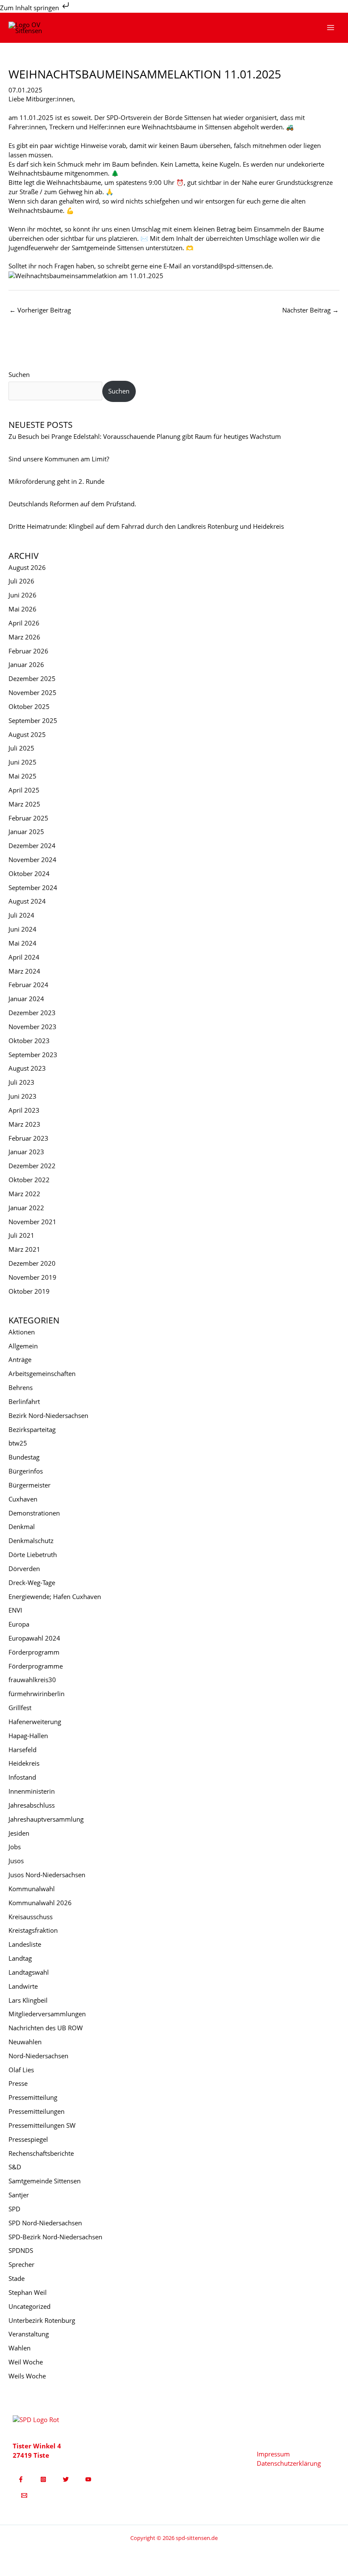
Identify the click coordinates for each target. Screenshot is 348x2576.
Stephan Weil (28, 2292)
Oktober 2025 (29, 706)
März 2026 (24, 637)
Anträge (20, 1359)
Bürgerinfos (26, 1471)
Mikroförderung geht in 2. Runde (56, 481)
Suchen (19, 374)
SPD (14, 2209)
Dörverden (24, 1568)
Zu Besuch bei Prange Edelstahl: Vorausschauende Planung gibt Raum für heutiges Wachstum (145, 436)
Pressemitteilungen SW (42, 2125)
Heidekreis (24, 1763)
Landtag (20, 1958)
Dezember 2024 (32, 846)
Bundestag (24, 1457)
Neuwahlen (25, 2042)
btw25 (18, 1443)
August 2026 (27, 567)
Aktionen (22, 1332)
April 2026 (24, 623)
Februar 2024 (28, 985)
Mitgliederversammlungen (47, 2014)
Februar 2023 (28, 1138)
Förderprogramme (36, 1666)
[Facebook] (21, 2479)
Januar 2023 (26, 1152)
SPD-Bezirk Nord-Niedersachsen (55, 2237)
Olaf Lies (21, 2070)
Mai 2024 (22, 943)
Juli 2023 (21, 1082)
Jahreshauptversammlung (46, 1819)
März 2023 (24, 1124)
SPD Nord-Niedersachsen (45, 2223)
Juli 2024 (21, 915)
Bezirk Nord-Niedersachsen (48, 1415)
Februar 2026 (28, 651)
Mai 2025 (22, 776)
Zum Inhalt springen (30, 8)
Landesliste (25, 1944)
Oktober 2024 (29, 874)
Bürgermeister (29, 1485)
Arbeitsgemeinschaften (42, 1373)
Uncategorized (29, 2306)
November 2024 (32, 860)
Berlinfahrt (24, 1401)
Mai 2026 (22, 609)
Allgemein (23, 1346)
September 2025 (33, 720)
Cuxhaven (23, 1499)
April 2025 (24, 790)
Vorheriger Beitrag (40, 310)
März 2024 (24, 971)
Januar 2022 (26, 1208)
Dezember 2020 (32, 1263)
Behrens (21, 1387)
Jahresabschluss (32, 1805)
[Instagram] (43, 2479)
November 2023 (32, 1027)
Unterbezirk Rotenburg (42, 2320)
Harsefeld (22, 1750)
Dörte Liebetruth (33, 1555)
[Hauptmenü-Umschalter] (331, 28)
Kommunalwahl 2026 (40, 1903)
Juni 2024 (22, 929)
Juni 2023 (22, 1096)
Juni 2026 (22, 595)
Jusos (16, 1861)
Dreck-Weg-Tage (32, 1582)
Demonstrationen (34, 1513)
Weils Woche (27, 2376)
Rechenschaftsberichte (41, 2153)
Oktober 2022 (29, 1180)
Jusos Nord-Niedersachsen (47, 1875)
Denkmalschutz (31, 1541)
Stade (17, 2278)
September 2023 (33, 1055)
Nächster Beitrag (310, 310)
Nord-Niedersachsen (38, 2056)
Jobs (15, 1847)
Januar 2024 (26, 999)
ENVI (15, 1610)
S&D (15, 2167)
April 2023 (24, 1110)
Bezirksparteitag (32, 1429)
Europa (19, 1624)
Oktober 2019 (29, 1291)
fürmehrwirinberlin (36, 1694)
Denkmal (22, 1527)
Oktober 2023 (29, 1041)
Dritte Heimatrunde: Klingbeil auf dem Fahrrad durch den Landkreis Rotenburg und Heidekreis (146, 526)
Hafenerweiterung (35, 1722)
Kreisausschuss (31, 1917)
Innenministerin (32, 1791)
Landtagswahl (29, 1972)
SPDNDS (21, 2250)
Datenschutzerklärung (289, 2463)
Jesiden (19, 1833)
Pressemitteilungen (36, 2111)
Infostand (22, 1777)
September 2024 (33, 888)
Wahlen (20, 2348)
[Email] (24, 2495)
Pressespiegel (28, 2139)
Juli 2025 (21, 748)
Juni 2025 (22, 762)
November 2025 (32, 692)
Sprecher (21, 2264)
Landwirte (23, 1986)
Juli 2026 (21, 581)
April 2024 (24, 957)
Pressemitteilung (33, 2097)
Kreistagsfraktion (33, 1930)
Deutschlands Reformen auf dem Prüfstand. (72, 504)
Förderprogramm (34, 1652)
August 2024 (27, 901)
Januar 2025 (26, 832)
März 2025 (24, 804)
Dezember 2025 (32, 678)
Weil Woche (26, 2362)
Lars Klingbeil (28, 2000)
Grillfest (20, 1708)
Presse (18, 2083)
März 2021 (24, 1249)
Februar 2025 (28, 818)
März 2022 (24, 1194)
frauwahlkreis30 (32, 1680)
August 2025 (27, 734)
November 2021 (32, 1222)
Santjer (19, 2195)
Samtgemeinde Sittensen (45, 2181)
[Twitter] (66, 2479)
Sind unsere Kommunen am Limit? (59, 459)
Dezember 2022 (32, 1166)
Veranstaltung (29, 2334)
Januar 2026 (26, 664)
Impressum (273, 2454)
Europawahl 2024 (34, 1638)
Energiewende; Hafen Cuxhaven (55, 1596)
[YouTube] (88, 2479)
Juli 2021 (21, 1235)
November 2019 (32, 1277)
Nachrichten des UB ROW (46, 2028)
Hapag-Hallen (28, 1736)
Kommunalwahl (32, 1889)
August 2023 (27, 1068)
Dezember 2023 (32, 1013)
